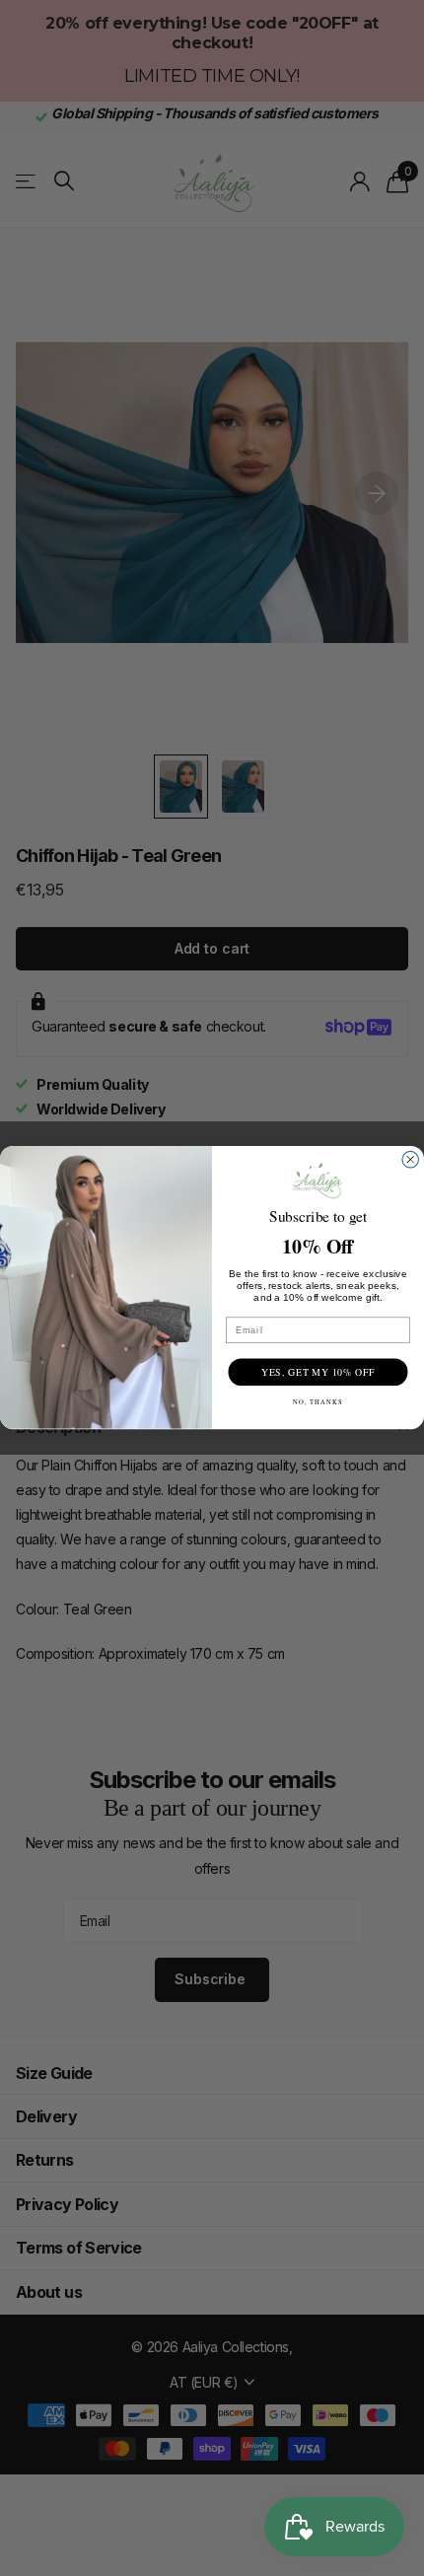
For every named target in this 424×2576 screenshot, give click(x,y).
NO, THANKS (318, 1403)
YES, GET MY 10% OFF (318, 1372)
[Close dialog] (411, 1160)
